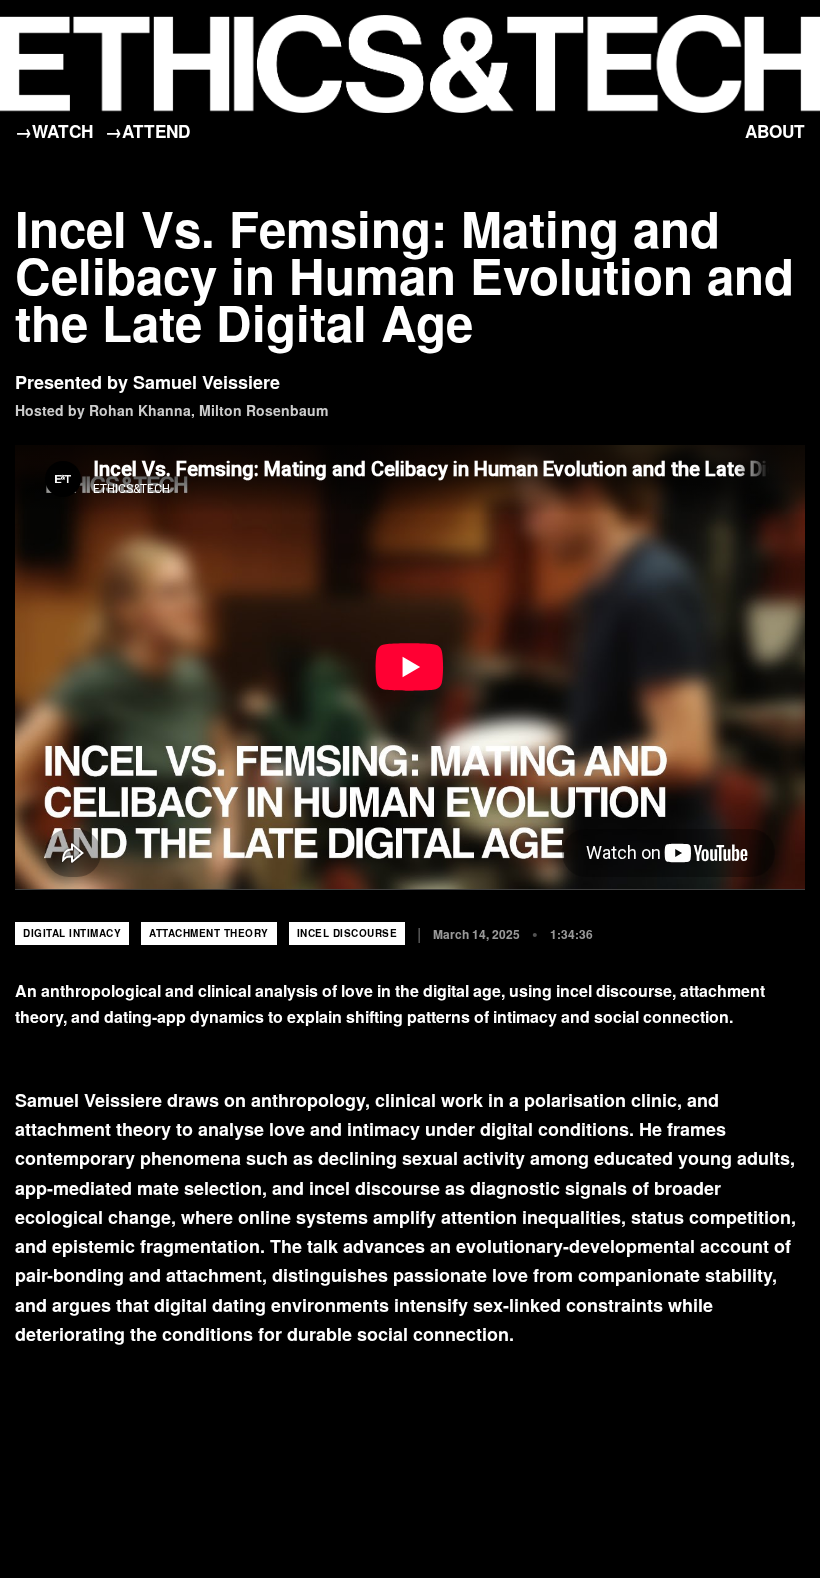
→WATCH (54, 131)
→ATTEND (147, 131)
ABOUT (775, 131)
